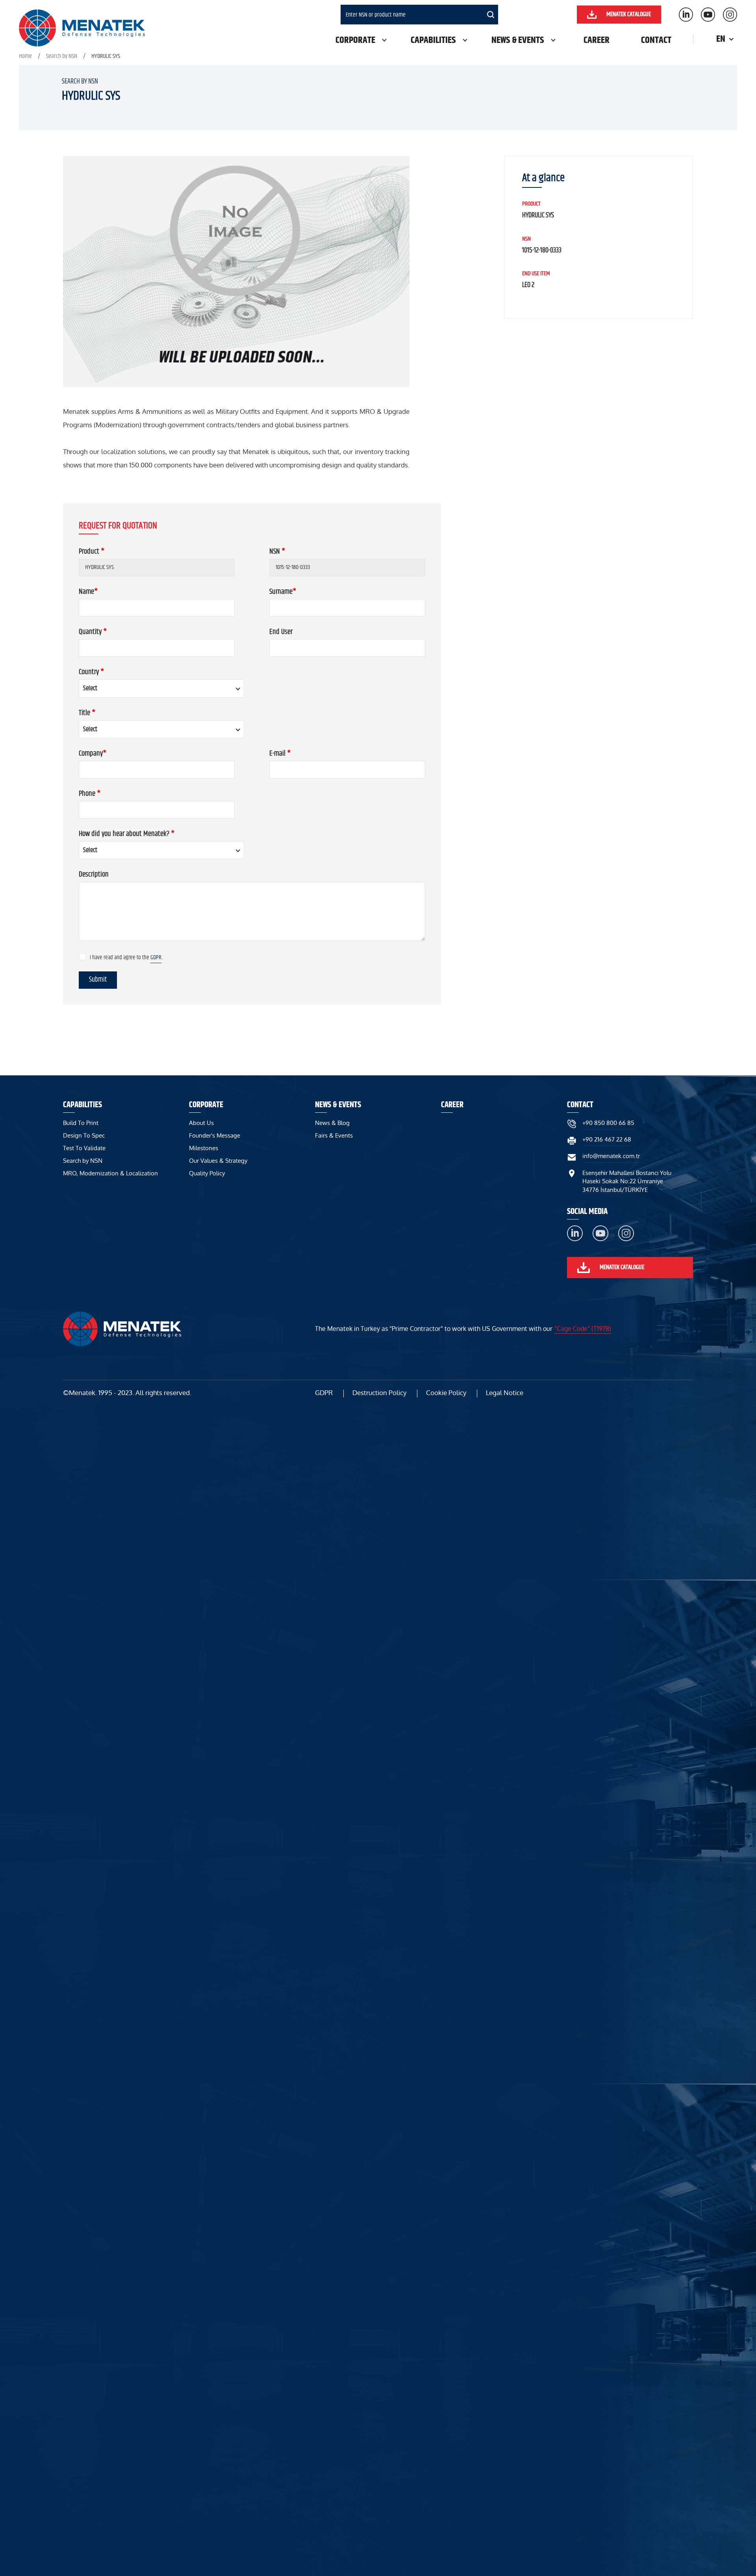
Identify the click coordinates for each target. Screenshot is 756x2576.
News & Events (518, 40)
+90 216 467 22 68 (607, 1139)
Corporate (355, 40)
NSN (277, 551)
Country (91, 672)
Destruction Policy (379, 1393)
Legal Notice (505, 1393)
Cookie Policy (446, 1393)
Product (92, 551)
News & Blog (332, 1123)
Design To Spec (84, 1135)
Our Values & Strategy (218, 1161)
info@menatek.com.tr (611, 1156)
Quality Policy (207, 1173)
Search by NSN (62, 56)
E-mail (280, 753)
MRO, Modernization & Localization (110, 1173)
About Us (201, 1123)
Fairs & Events (334, 1135)
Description (94, 874)
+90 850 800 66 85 (608, 1123)
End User (281, 632)
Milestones (204, 1148)
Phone (90, 794)
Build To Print (81, 1123)
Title (87, 713)
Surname (283, 592)
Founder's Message (215, 1135)
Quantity (93, 632)
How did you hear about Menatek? (127, 834)
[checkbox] (82, 957)
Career (597, 40)
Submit (98, 980)
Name (88, 592)
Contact (656, 40)
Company (93, 753)
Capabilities (433, 40)
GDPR (156, 957)
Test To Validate (84, 1148)
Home (25, 56)
